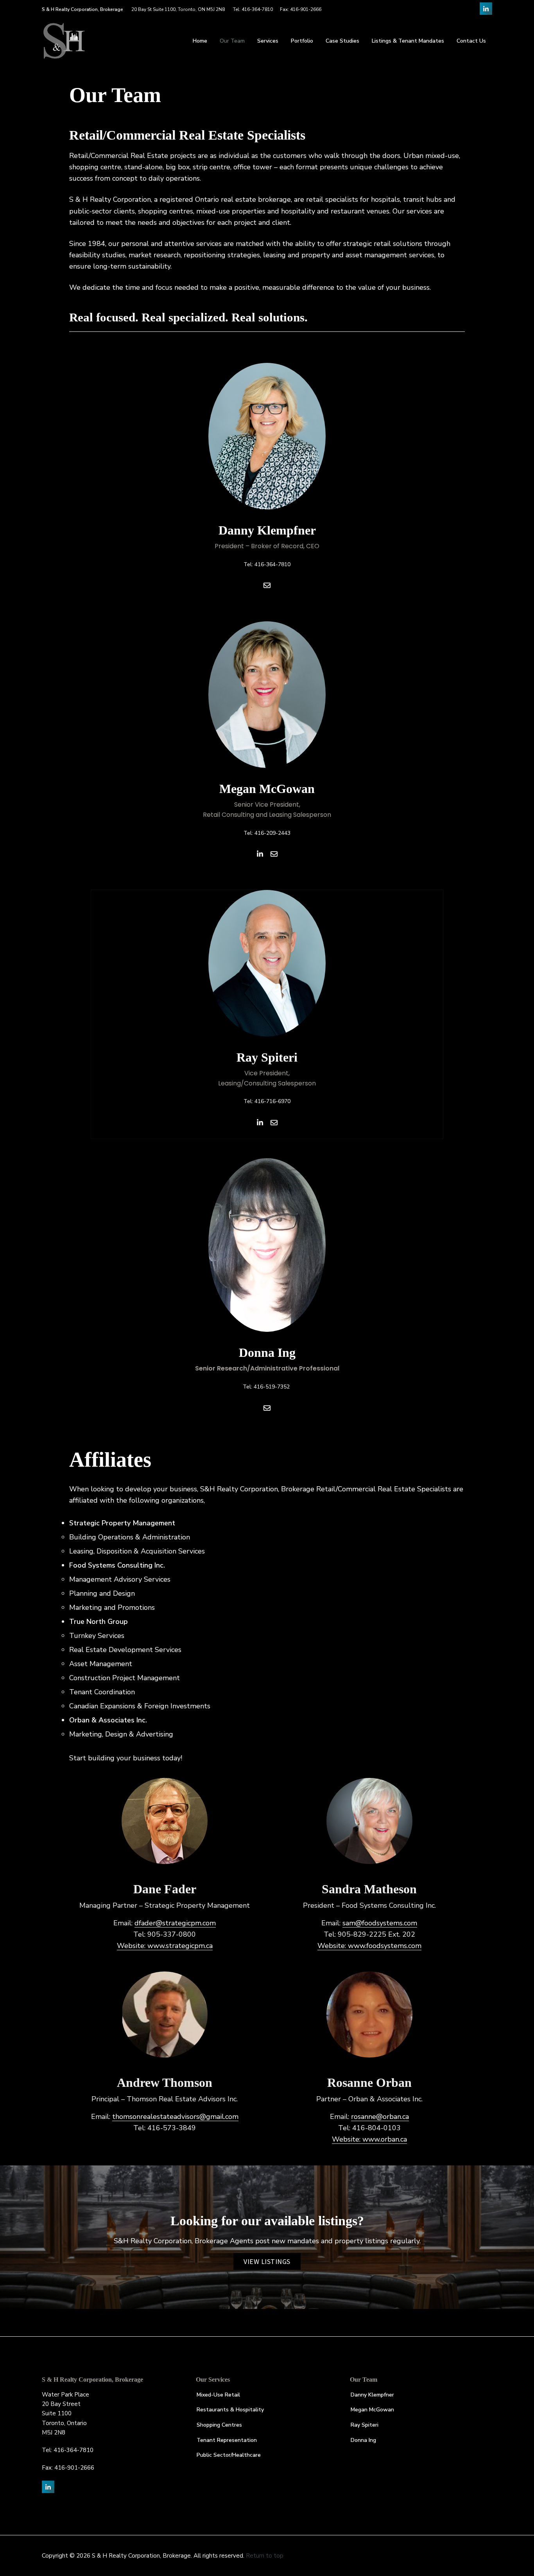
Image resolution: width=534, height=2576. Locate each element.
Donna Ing (363, 2440)
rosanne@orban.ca (380, 2117)
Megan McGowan (372, 2410)
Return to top (265, 2556)
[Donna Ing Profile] (267, 1291)
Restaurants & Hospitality (230, 2410)
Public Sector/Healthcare (229, 2455)
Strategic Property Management (122, 1523)
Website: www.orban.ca (369, 2139)
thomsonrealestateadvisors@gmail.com (175, 2117)
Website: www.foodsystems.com (369, 1946)
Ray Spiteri (365, 2425)
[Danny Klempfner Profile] (267, 482)
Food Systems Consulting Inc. (117, 1565)
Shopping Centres (219, 2425)
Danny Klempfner (372, 2395)
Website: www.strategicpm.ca (165, 1946)
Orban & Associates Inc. (108, 1720)
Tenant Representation (227, 2440)
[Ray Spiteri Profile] (267, 1014)
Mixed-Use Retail (218, 2395)
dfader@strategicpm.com (175, 1923)
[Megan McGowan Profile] (267, 746)
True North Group (99, 1622)
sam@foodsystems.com (380, 1923)
